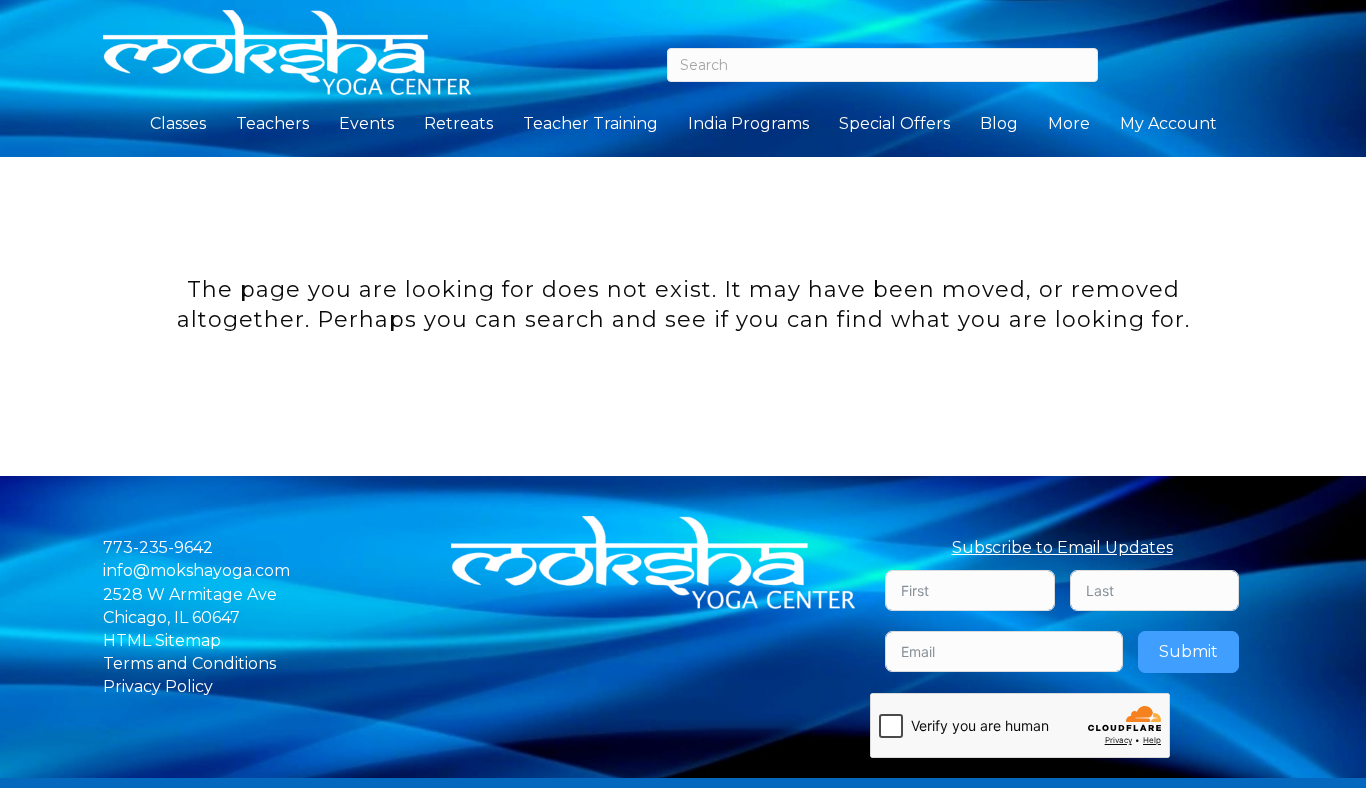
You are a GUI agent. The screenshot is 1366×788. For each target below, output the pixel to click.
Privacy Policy (158, 686)
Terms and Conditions (189, 663)
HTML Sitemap (162, 640)
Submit (1188, 651)
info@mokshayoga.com (196, 570)
